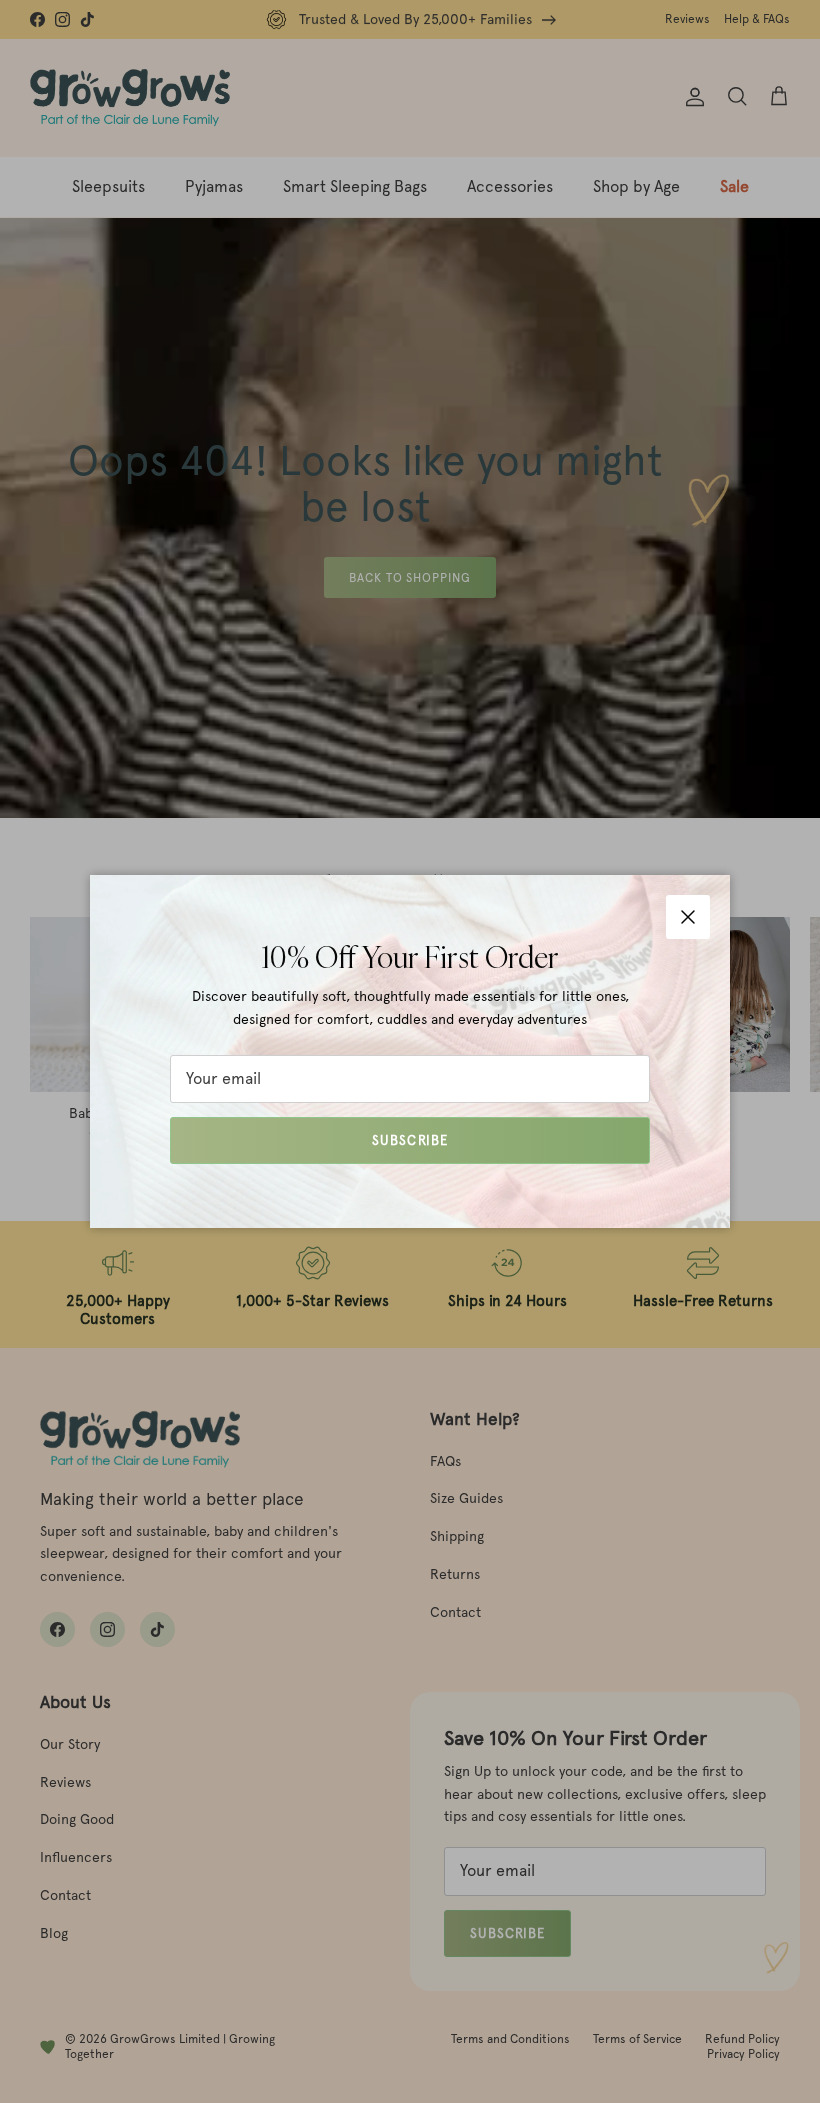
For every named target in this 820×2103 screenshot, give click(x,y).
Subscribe (409, 1140)
